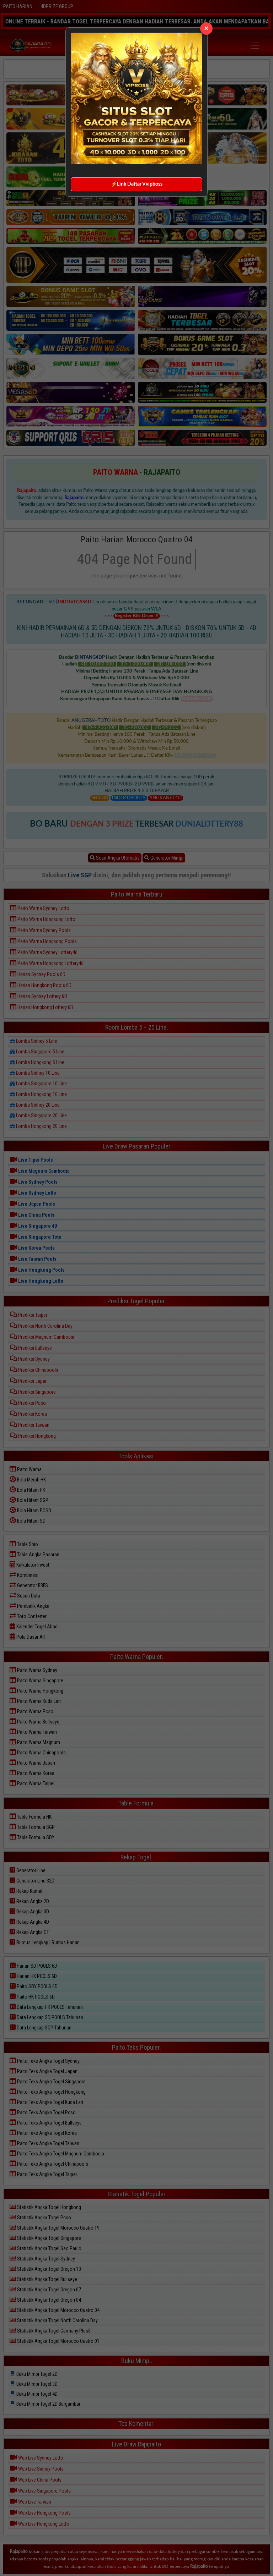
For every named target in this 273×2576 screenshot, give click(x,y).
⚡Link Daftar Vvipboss (137, 184)
